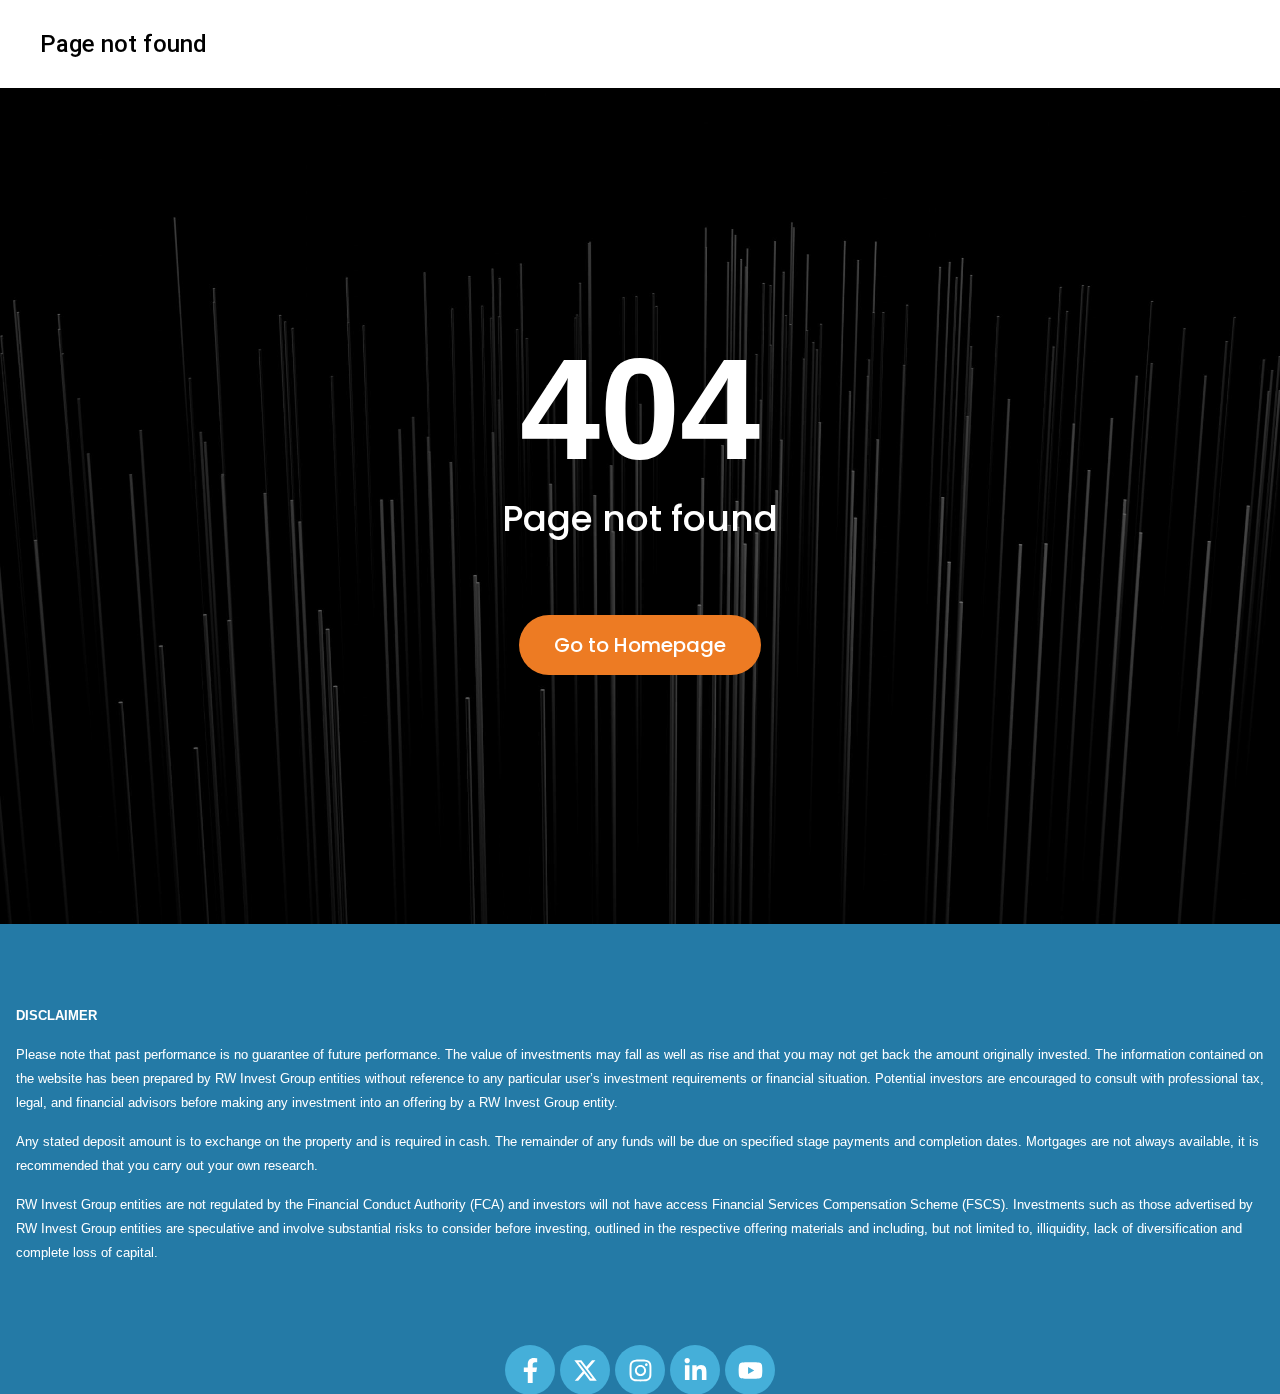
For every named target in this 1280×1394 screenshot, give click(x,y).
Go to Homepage (640, 645)
